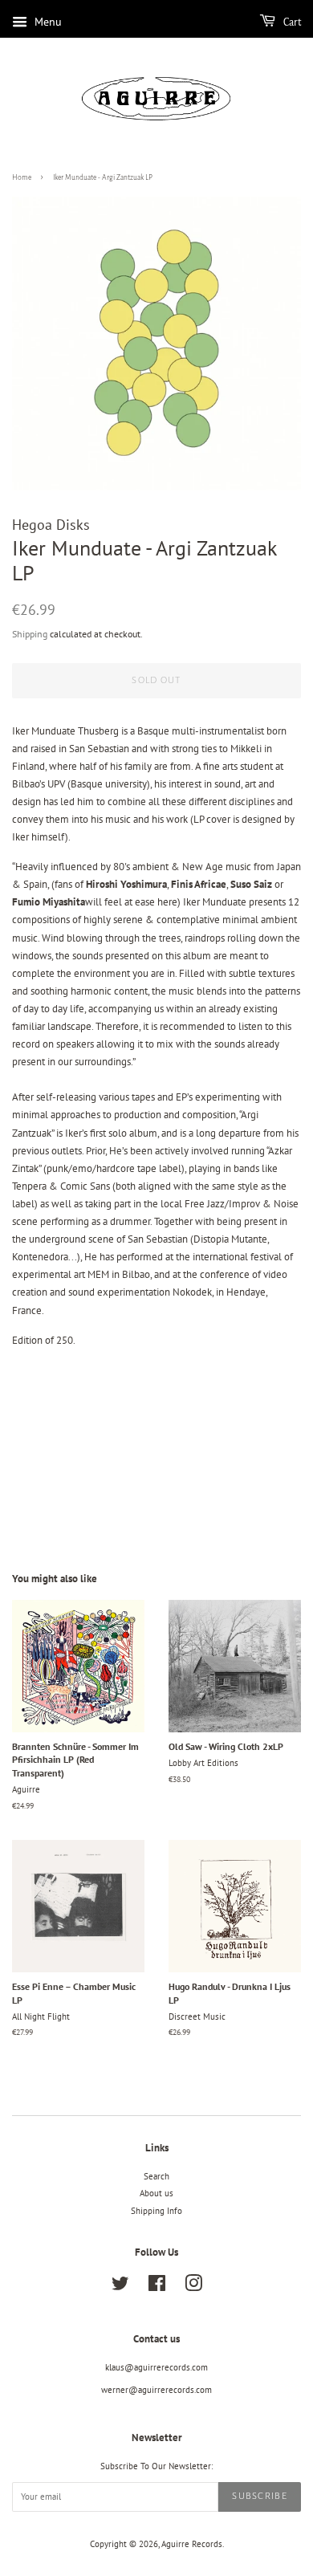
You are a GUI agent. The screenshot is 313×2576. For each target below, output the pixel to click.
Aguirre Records (192, 2544)
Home (22, 177)
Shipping (30, 634)
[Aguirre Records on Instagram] (193, 2287)
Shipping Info (156, 2211)
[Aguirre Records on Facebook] (157, 2287)
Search (156, 2176)
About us (156, 2193)
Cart (291, 22)
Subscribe (260, 2496)
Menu (47, 22)
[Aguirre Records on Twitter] (120, 2287)
